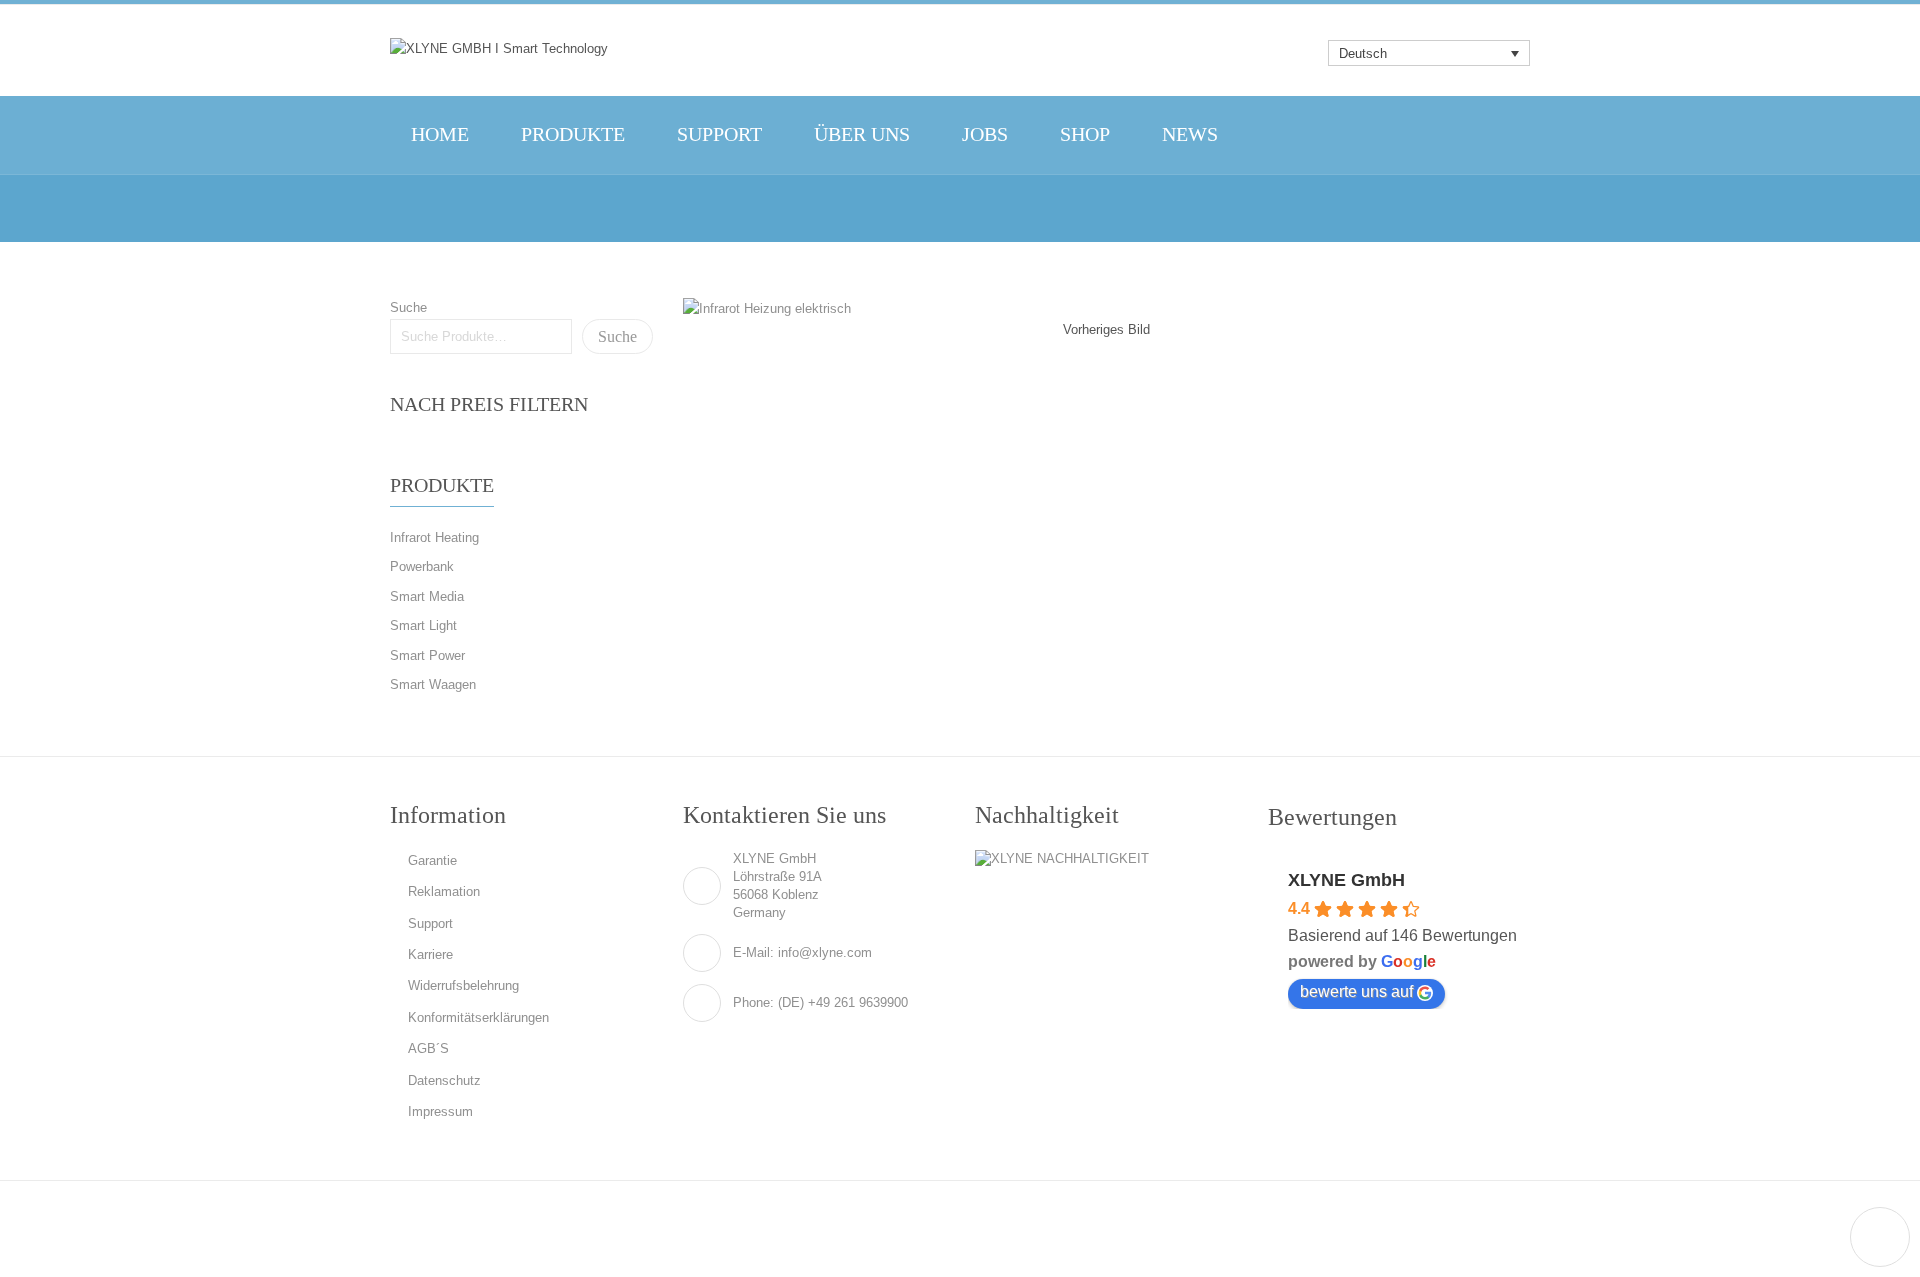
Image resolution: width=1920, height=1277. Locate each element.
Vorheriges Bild (1106, 329)
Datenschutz (444, 1080)
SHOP (1085, 134)
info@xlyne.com (825, 952)
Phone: (753, 1002)
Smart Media (427, 596)
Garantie (432, 860)
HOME (440, 134)
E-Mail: (753, 952)
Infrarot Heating (434, 537)
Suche (408, 307)
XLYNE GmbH (1346, 880)
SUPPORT (719, 134)
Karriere (430, 954)
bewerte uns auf (1356, 991)
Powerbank (422, 566)
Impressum (440, 1111)
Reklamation (444, 891)
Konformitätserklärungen (478, 1017)
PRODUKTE (573, 134)
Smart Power (427, 655)
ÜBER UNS (862, 134)
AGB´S (428, 1048)
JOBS (985, 134)
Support (430, 923)
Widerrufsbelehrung (463, 985)
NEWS (1190, 134)
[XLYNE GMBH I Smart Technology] (499, 48)
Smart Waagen (433, 684)
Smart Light (423, 625)
